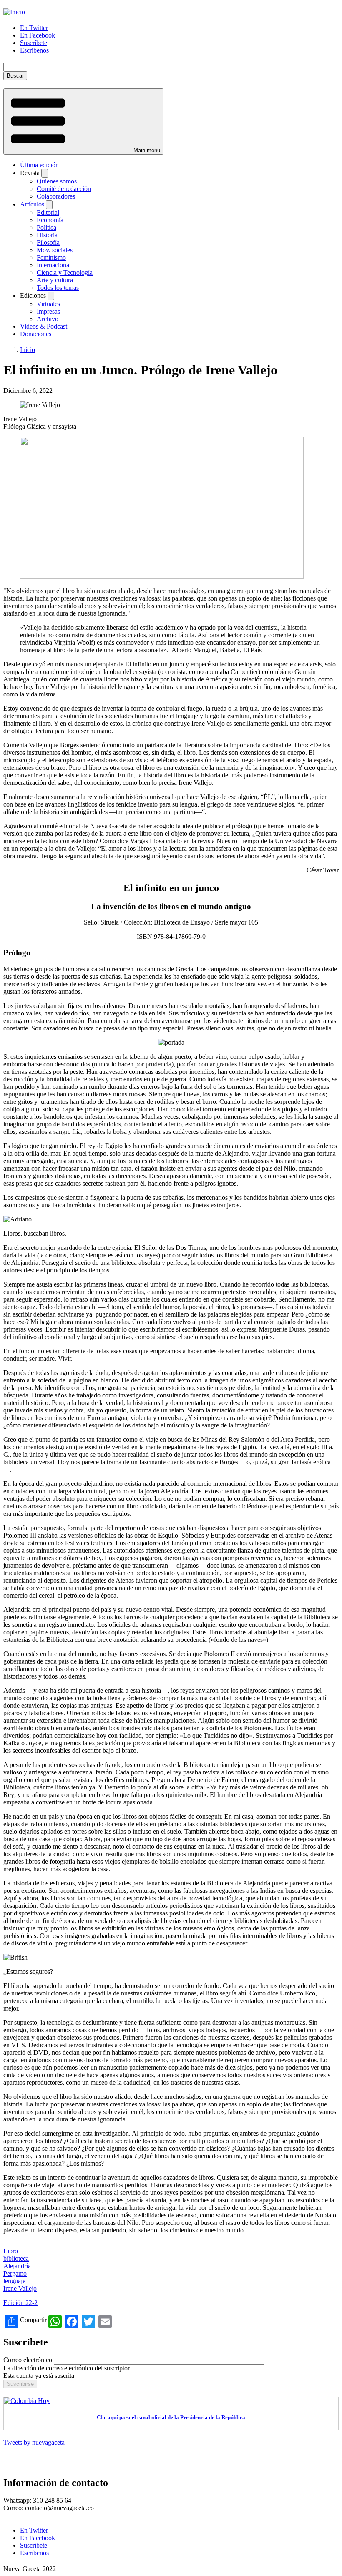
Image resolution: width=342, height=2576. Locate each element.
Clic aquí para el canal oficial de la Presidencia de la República (171, 2417)
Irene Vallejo (20, 2288)
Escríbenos (34, 50)
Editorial (48, 212)
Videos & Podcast (44, 326)
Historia (47, 235)
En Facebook (38, 35)
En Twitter (34, 28)
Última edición (39, 165)
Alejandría (17, 2266)
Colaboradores (56, 196)
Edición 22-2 (20, 2303)
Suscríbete (34, 43)
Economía (50, 220)
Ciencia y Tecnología (65, 273)
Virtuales (48, 304)
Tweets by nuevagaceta (34, 2442)
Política (47, 227)
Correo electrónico (28, 2360)
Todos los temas (58, 288)
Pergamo (15, 2273)
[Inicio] (14, 12)
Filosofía (48, 243)
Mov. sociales (55, 250)
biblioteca (16, 2258)
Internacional (54, 265)
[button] (83, 122)
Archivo (48, 319)
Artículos (32, 204)
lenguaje (14, 2281)
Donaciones (36, 334)
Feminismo (51, 258)
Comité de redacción (64, 189)
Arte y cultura (55, 280)
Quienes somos (57, 181)
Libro (11, 2251)
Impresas (48, 311)
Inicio (28, 350)
